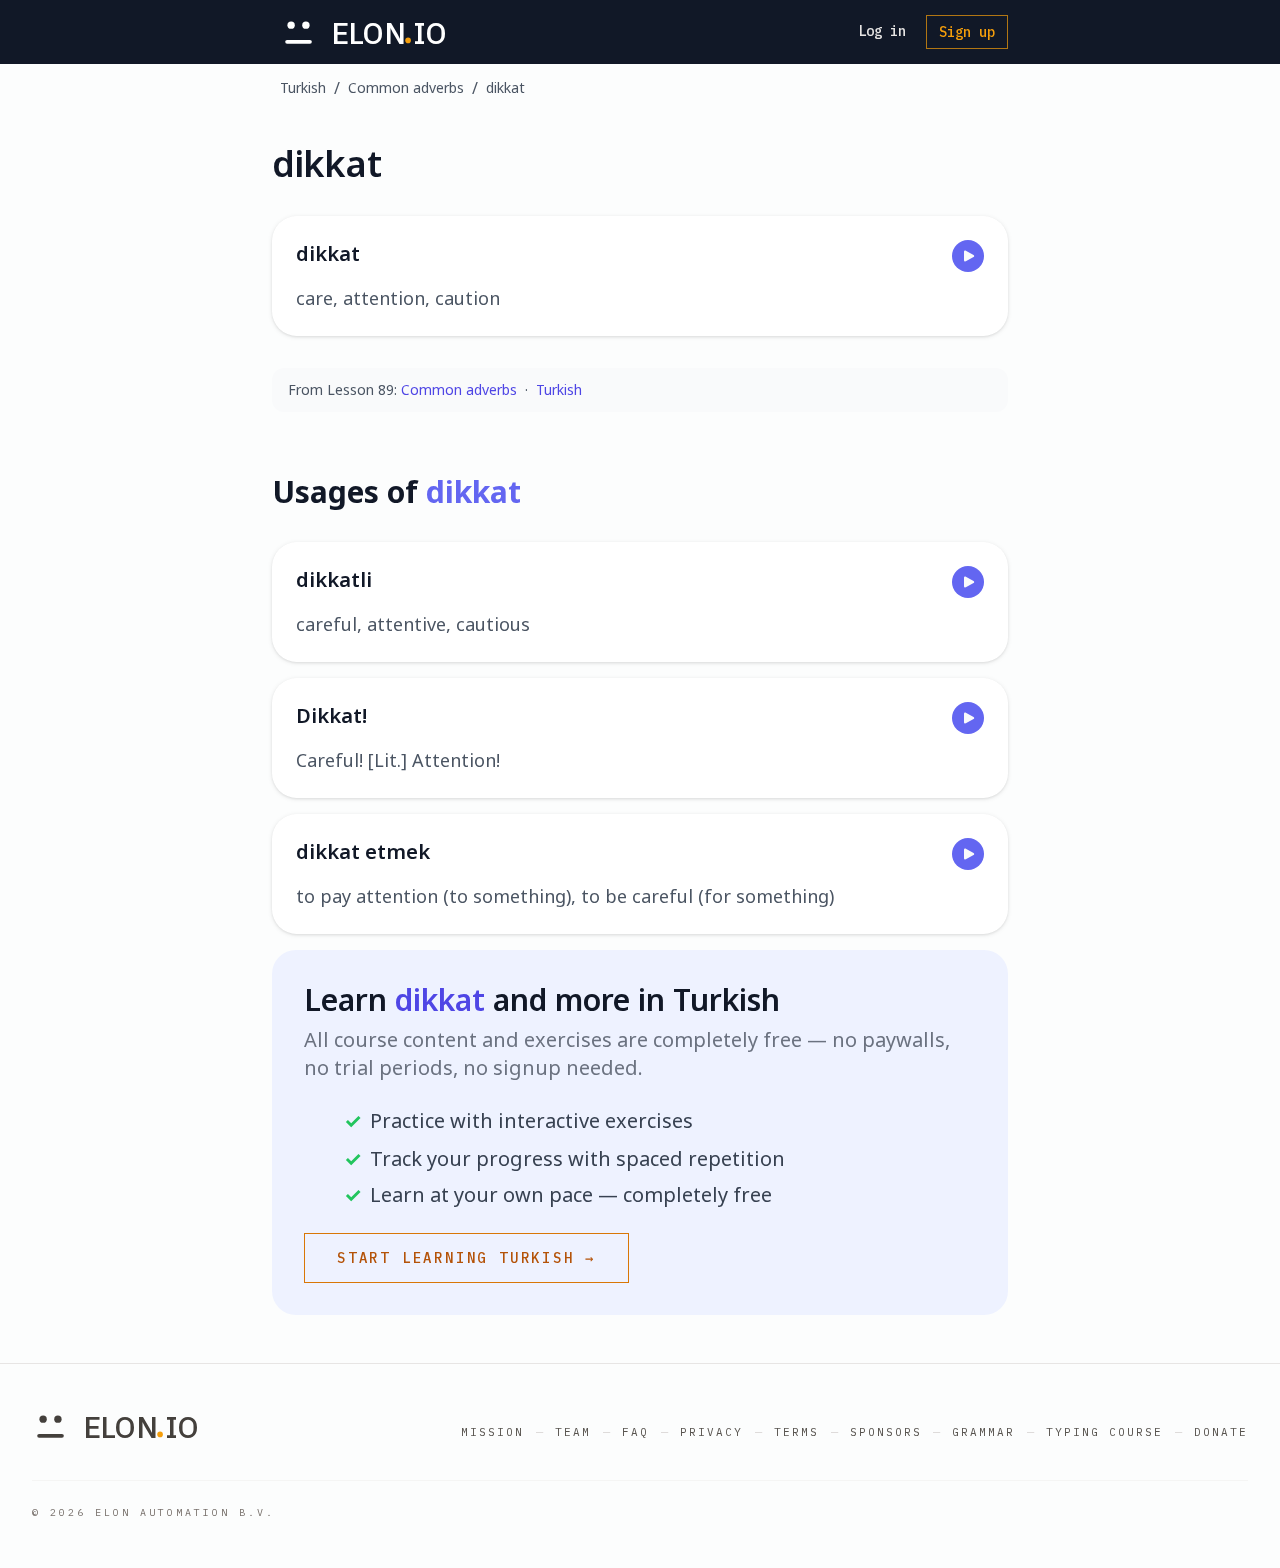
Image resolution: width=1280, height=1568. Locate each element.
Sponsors (886, 1432)
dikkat (505, 87)
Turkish (303, 87)
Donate (1221, 1432)
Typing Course (1104, 1432)
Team (573, 1432)
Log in (882, 31)
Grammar (983, 1432)
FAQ (635, 1432)
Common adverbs (406, 87)
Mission (492, 1432)
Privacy (711, 1432)
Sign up (967, 32)
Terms (796, 1432)
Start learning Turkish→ (466, 1258)
